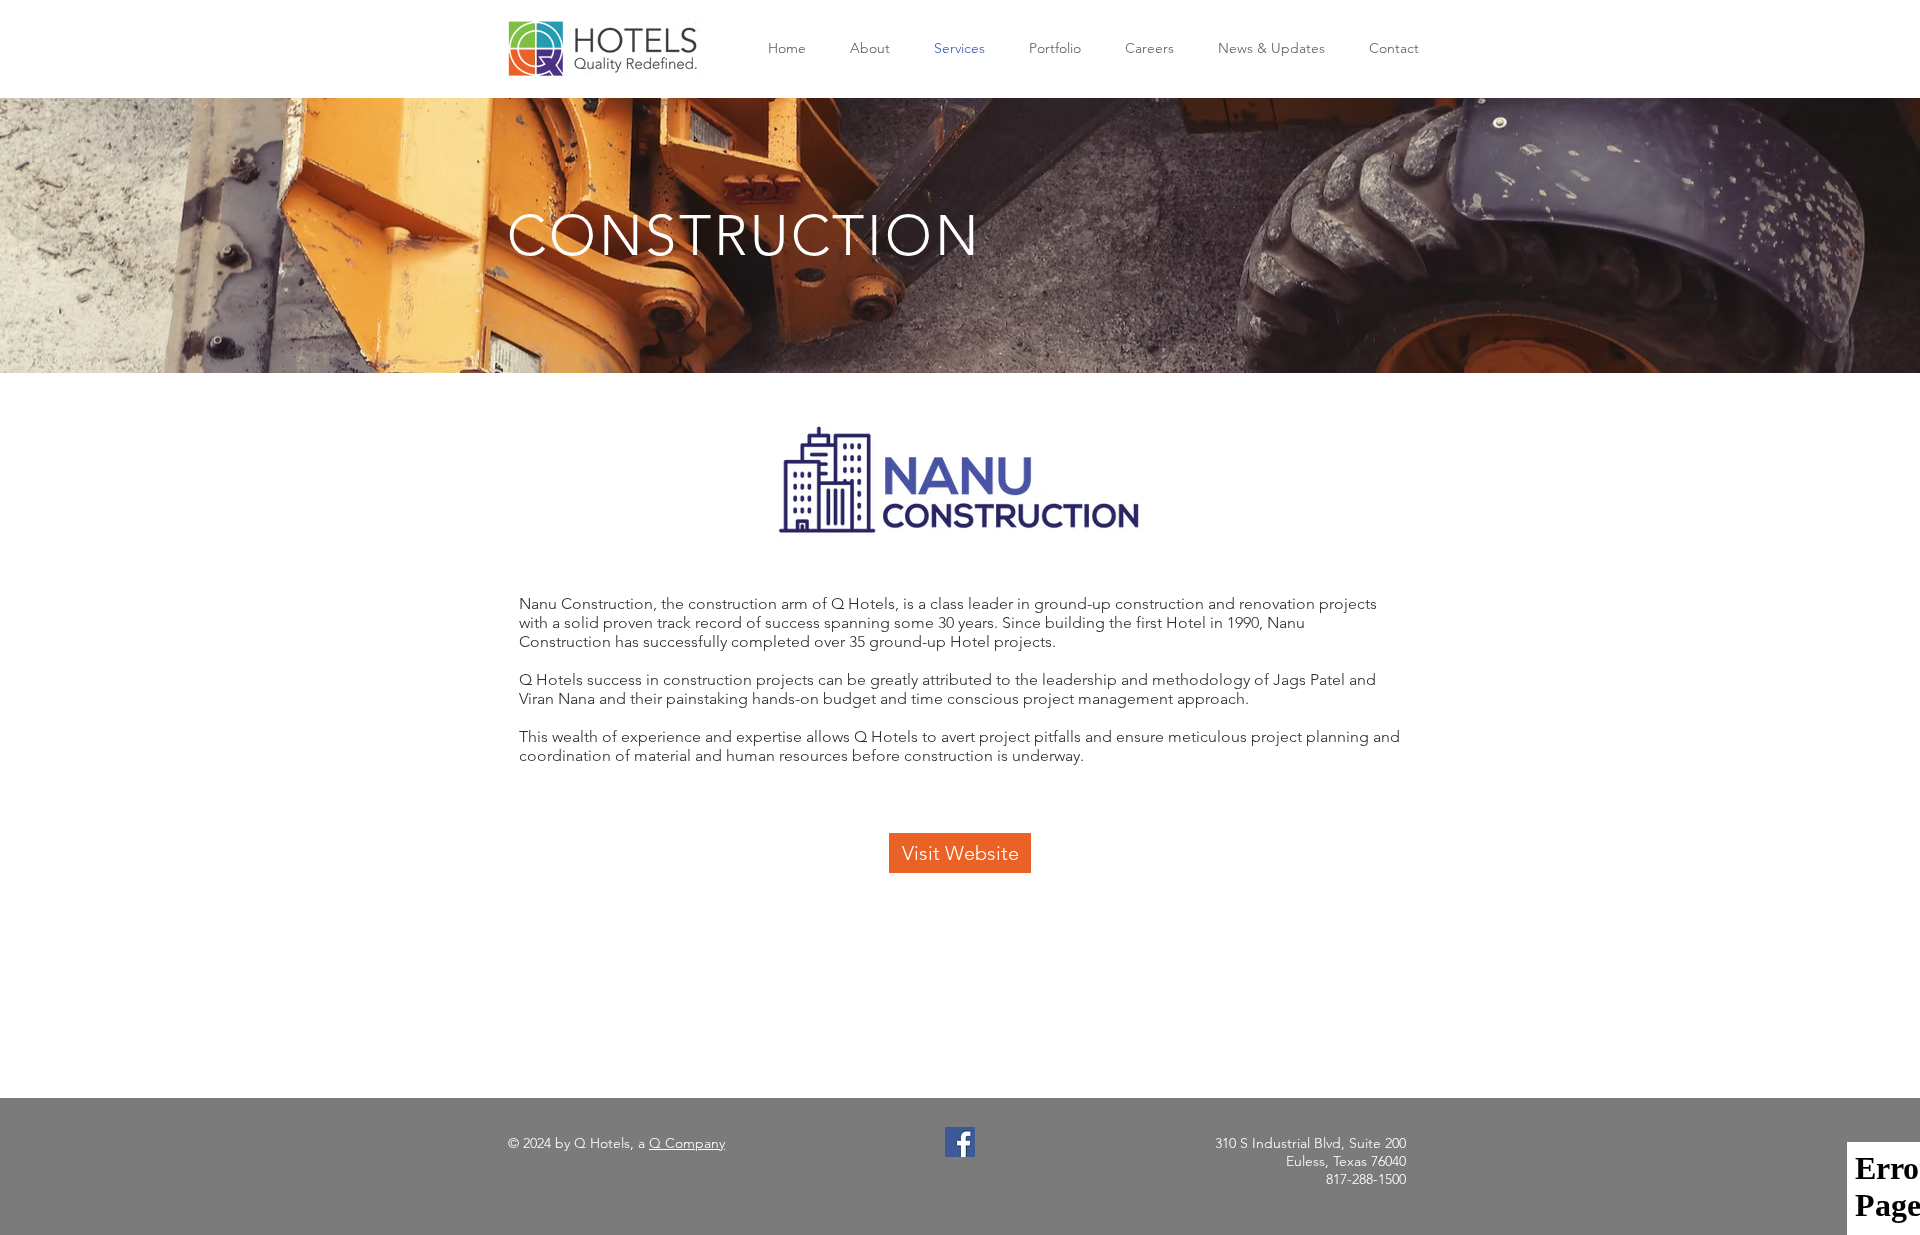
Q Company (687, 1143)
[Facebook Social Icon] (960, 1142)
